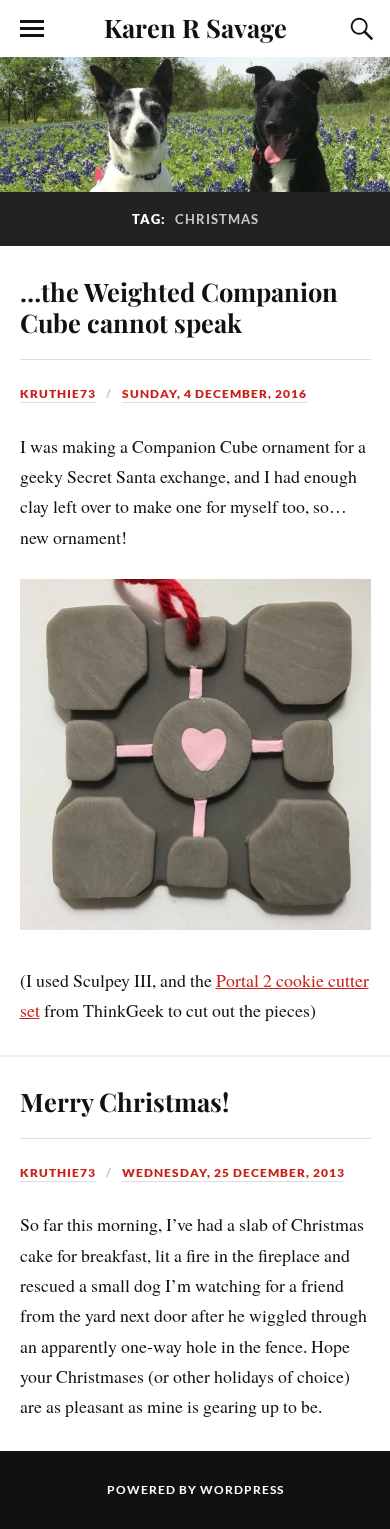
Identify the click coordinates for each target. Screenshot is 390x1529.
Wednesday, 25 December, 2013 (233, 1172)
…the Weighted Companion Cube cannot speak (179, 307)
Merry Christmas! (124, 1101)
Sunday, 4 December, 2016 (214, 393)
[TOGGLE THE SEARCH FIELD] (359, 29)
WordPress (242, 1489)
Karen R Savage (195, 27)
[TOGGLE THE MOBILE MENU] (32, 29)
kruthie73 (58, 393)
